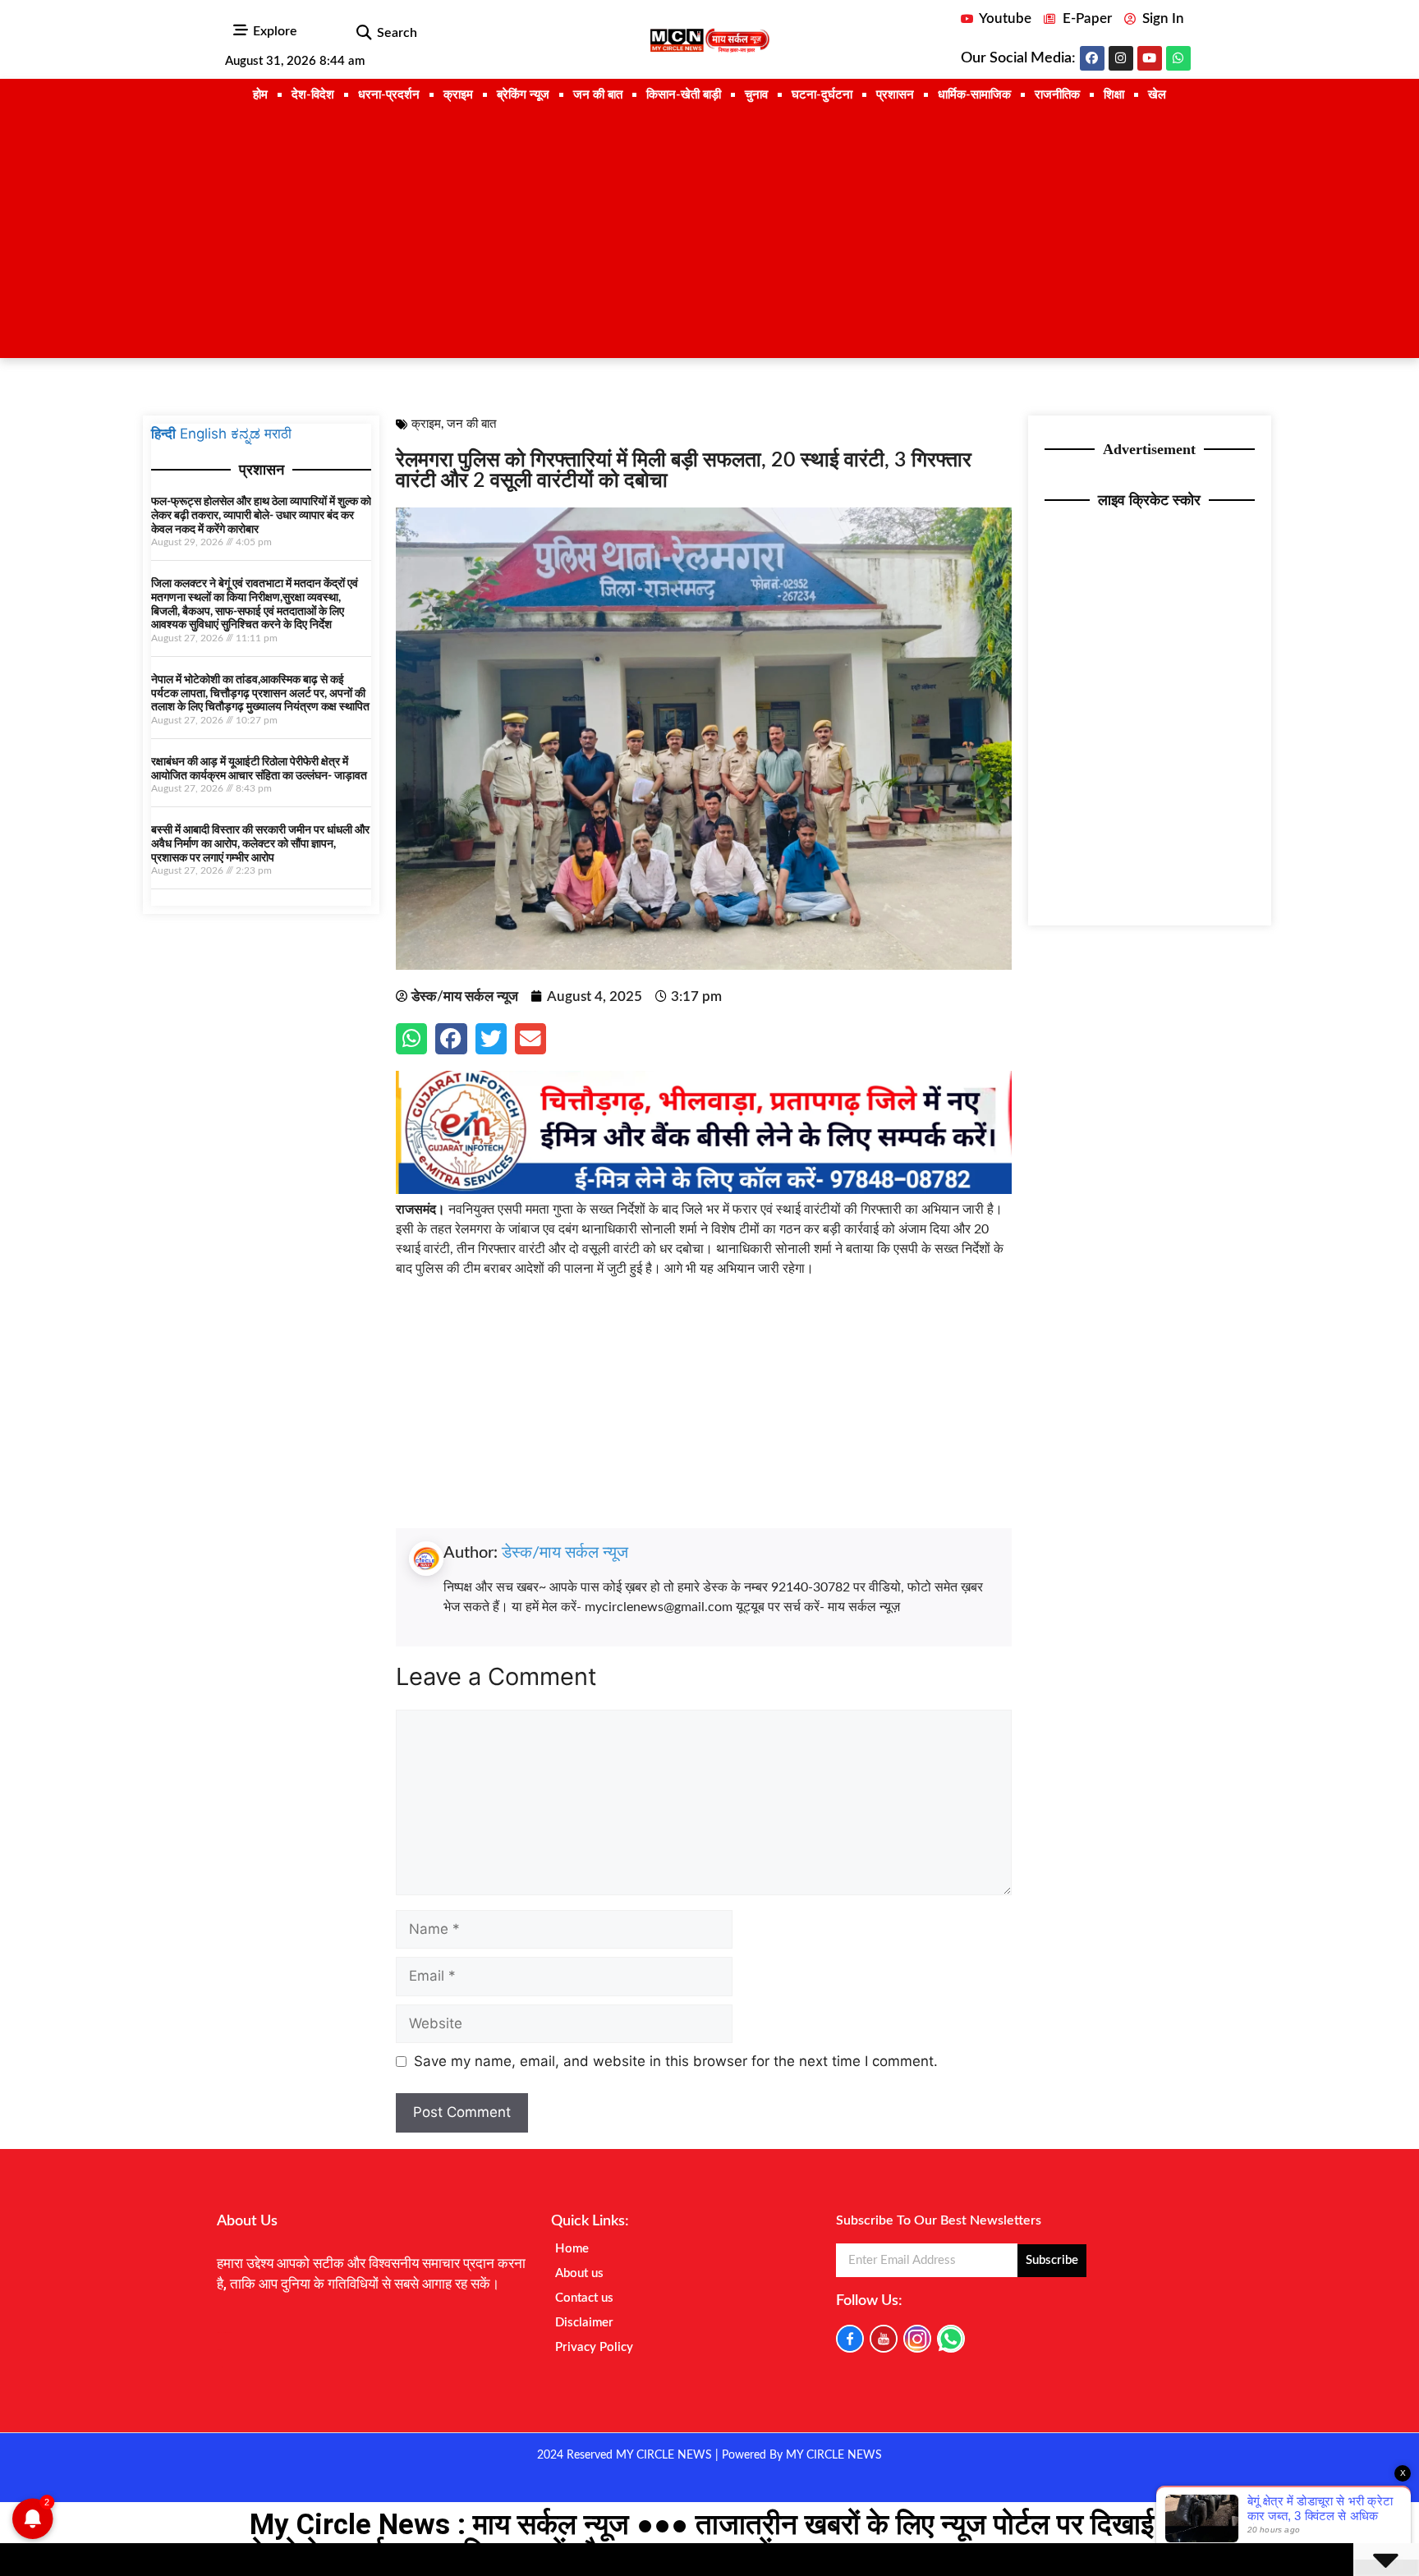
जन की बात (598, 95)
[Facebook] (1092, 58)
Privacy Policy (594, 2347)
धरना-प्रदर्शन (389, 95)
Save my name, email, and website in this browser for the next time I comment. (676, 2061)
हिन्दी (163, 434)
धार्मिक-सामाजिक (974, 95)
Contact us (584, 2298)
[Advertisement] (709, 235)
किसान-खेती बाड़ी (684, 95)
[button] (363, 33)
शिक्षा (1114, 95)
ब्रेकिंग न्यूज (523, 95)
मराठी (278, 434)
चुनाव (756, 95)
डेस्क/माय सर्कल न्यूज (565, 1553)
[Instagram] (1121, 58)
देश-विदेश (313, 95)
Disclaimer (584, 2323)
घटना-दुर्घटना (822, 95)
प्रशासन (895, 95)
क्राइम (458, 95)
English (203, 434)
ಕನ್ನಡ (246, 434)
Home (572, 2249)
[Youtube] (1150, 58)
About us (579, 2273)
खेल (1157, 95)
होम (260, 95)
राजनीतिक (1057, 95)
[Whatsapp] (1178, 58)
